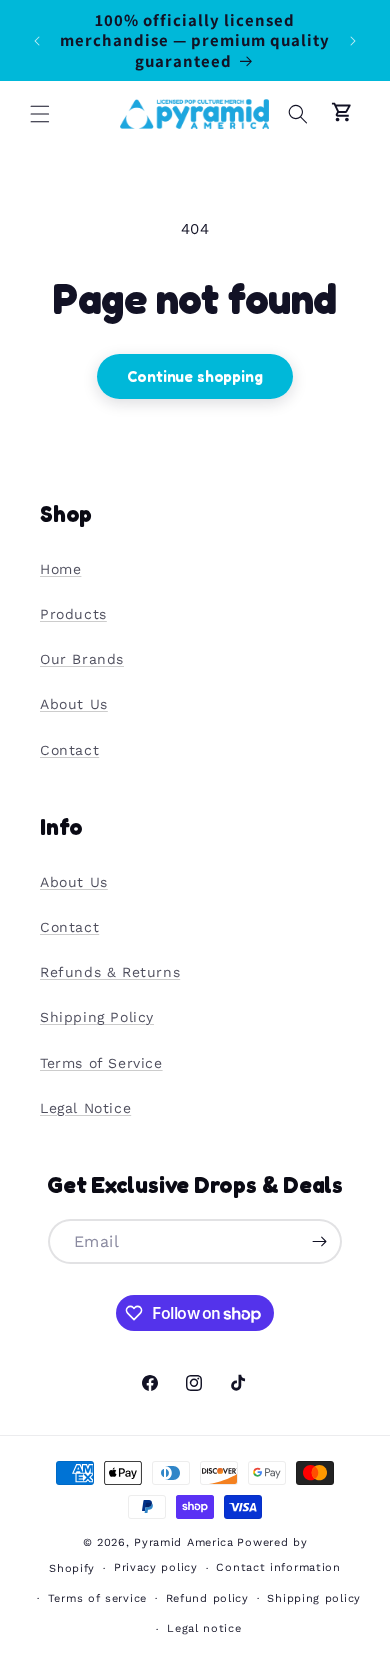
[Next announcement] (353, 41)
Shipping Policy (97, 1017)
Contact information (278, 1567)
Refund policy (207, 1598)
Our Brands (82, 659)
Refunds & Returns (110, 972)
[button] (40, 114)
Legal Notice (85, 1108)
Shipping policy (314, 1598)
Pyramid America (184, 1542)
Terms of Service (101, 1063)
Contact (69, 750)
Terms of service (97, 1598)
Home (60, 569)
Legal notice (204, 1628)
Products (73, 614)
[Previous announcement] (37, 41)
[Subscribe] (320, 1241)
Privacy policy (156, 1567)
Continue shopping (194, 376)
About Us (74, 704)
